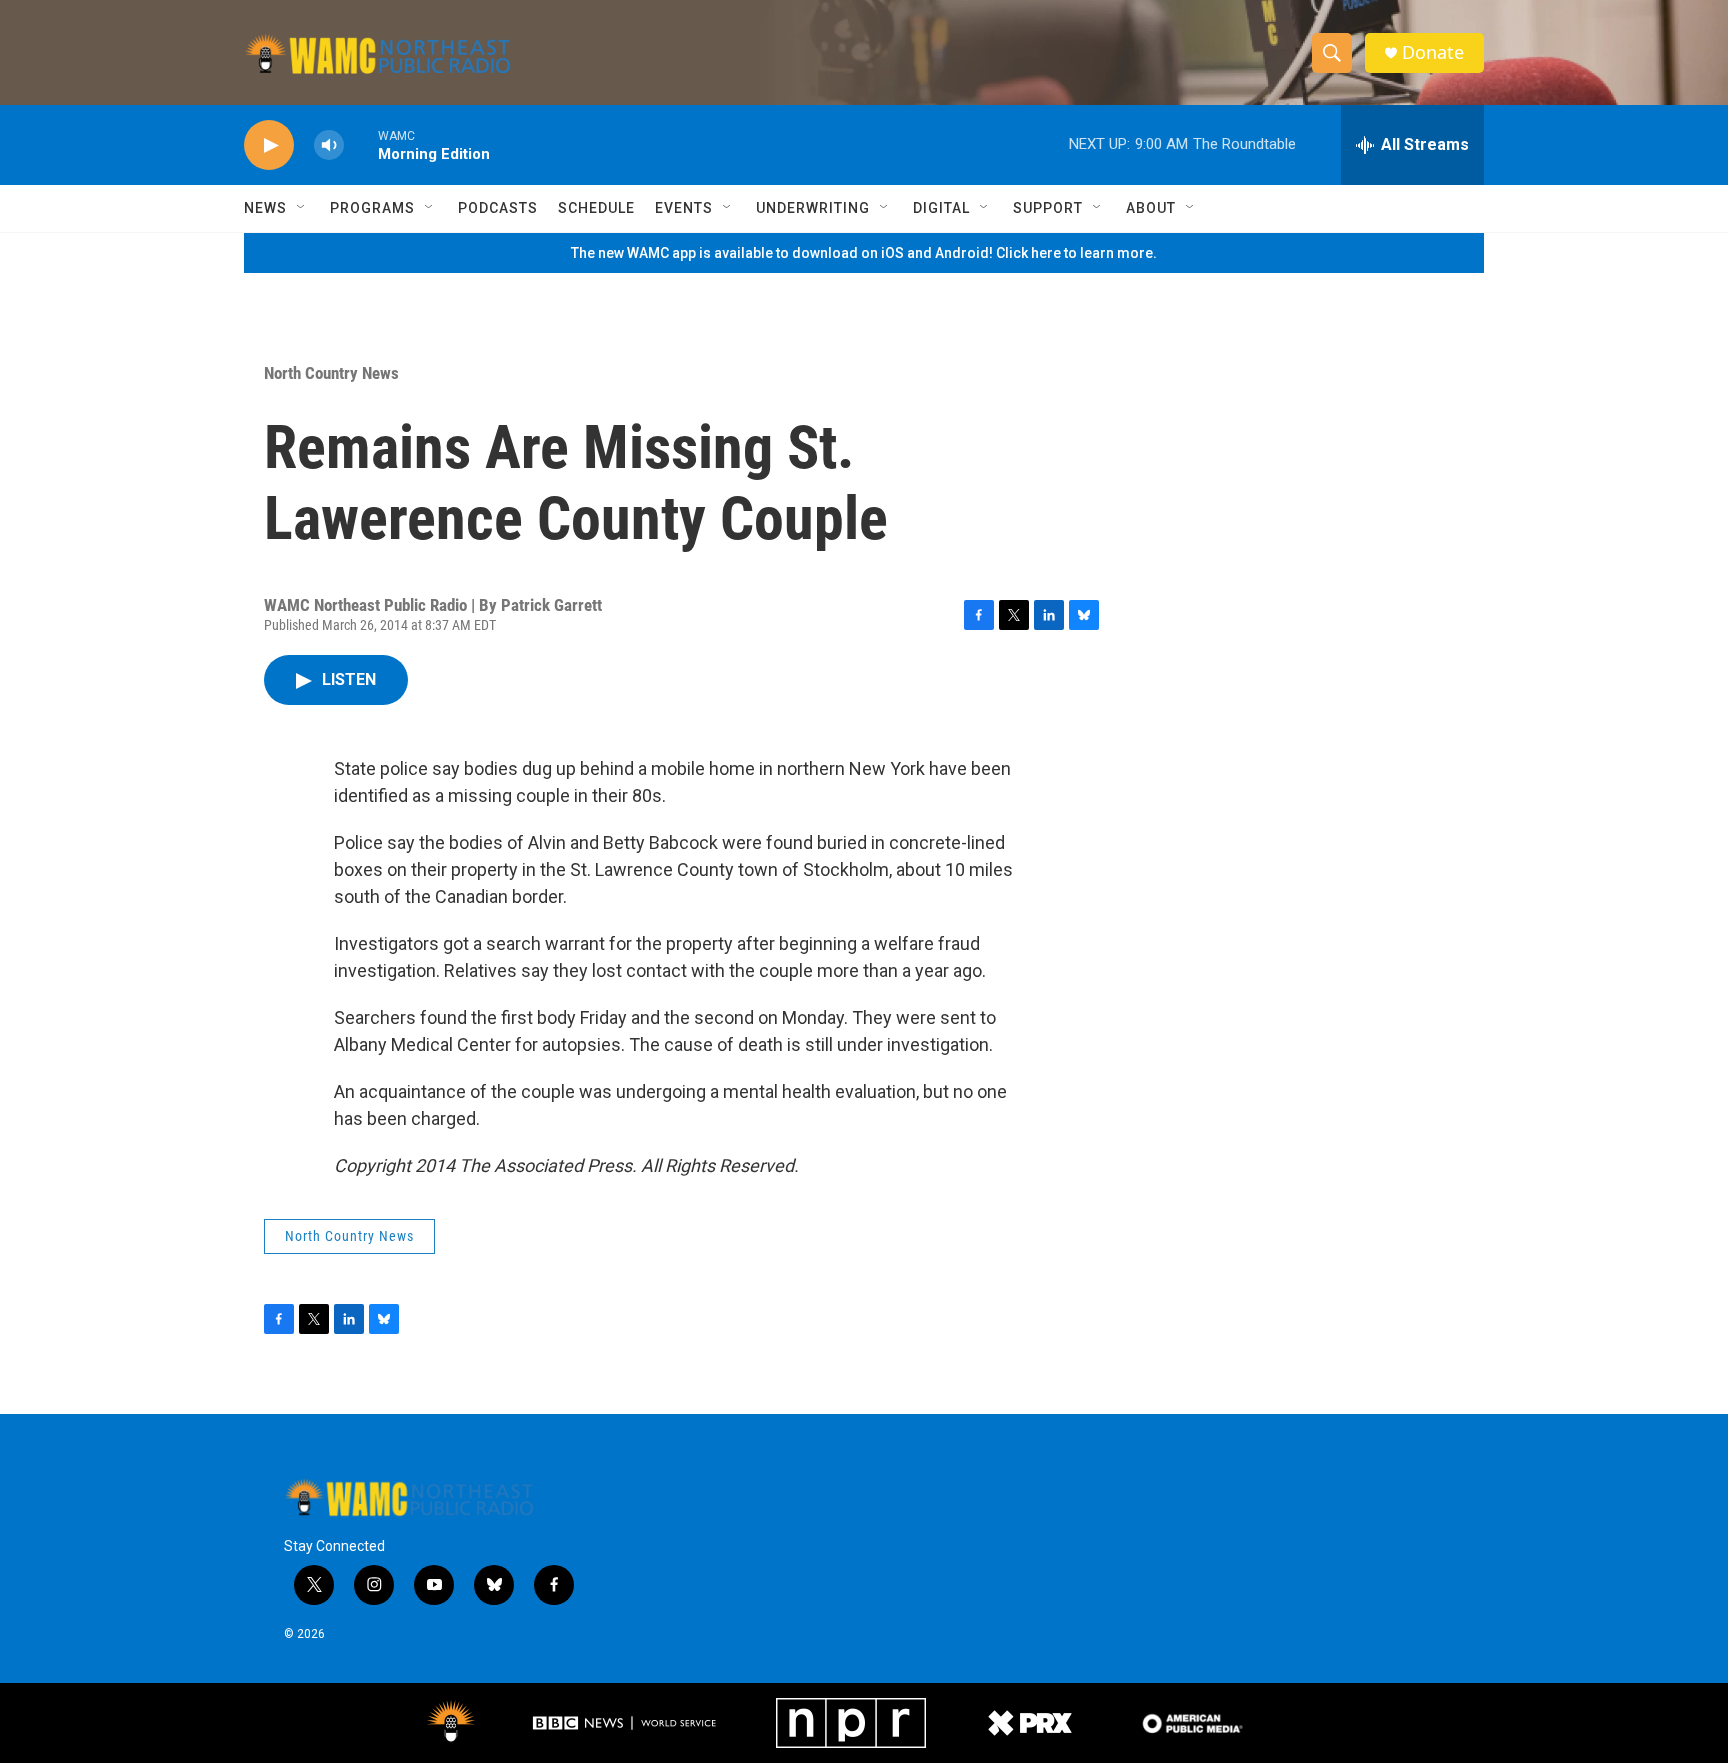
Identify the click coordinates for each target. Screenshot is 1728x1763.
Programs (372, 208)
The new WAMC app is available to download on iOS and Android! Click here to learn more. (864, 253)
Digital (941, 208)
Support (1048, 208)
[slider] (361, 144)
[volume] (329, 145)
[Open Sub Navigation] (302, 208)
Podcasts (498, 208)
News (265, 208)
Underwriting (813, 208)
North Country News (331, 373)
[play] (269, 145)
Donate (1433, 52)
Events (684, 208)
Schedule (596, 208)
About (1151, 208)
